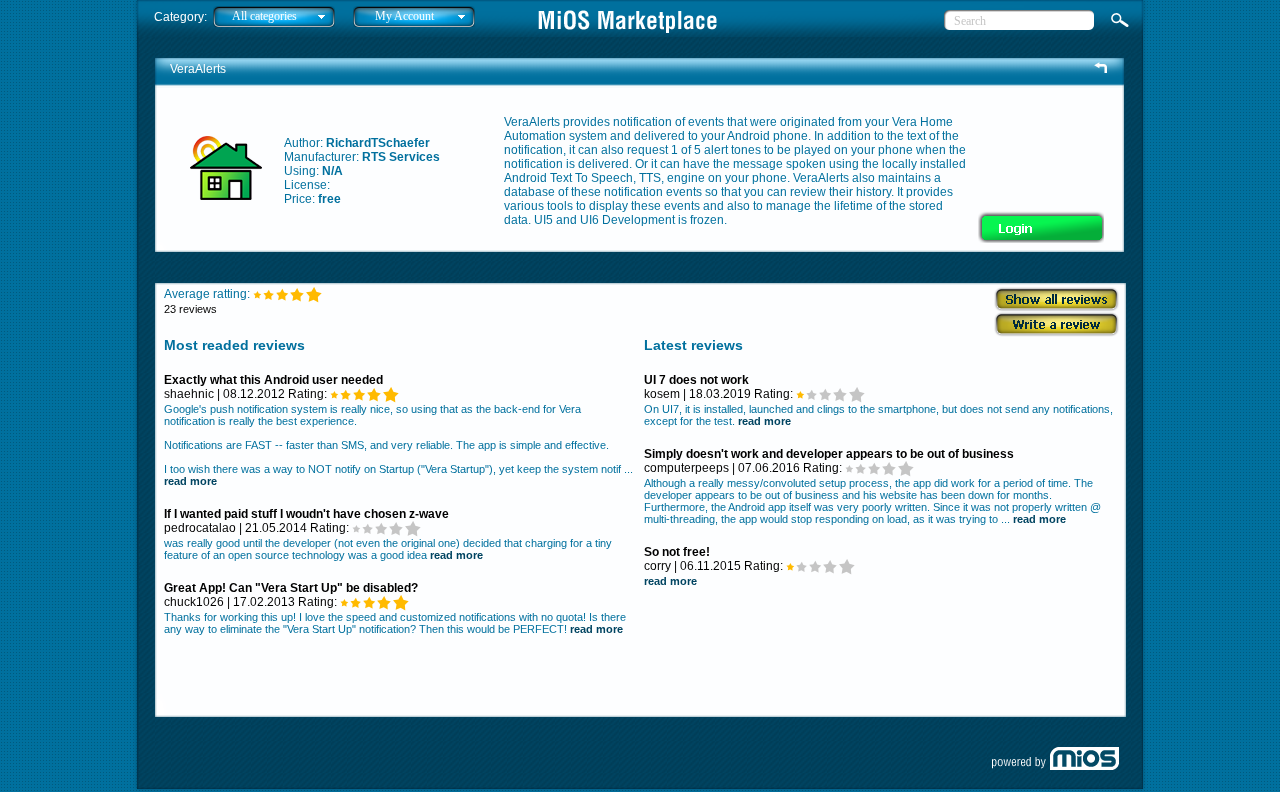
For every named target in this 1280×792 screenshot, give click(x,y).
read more (190, 481)
